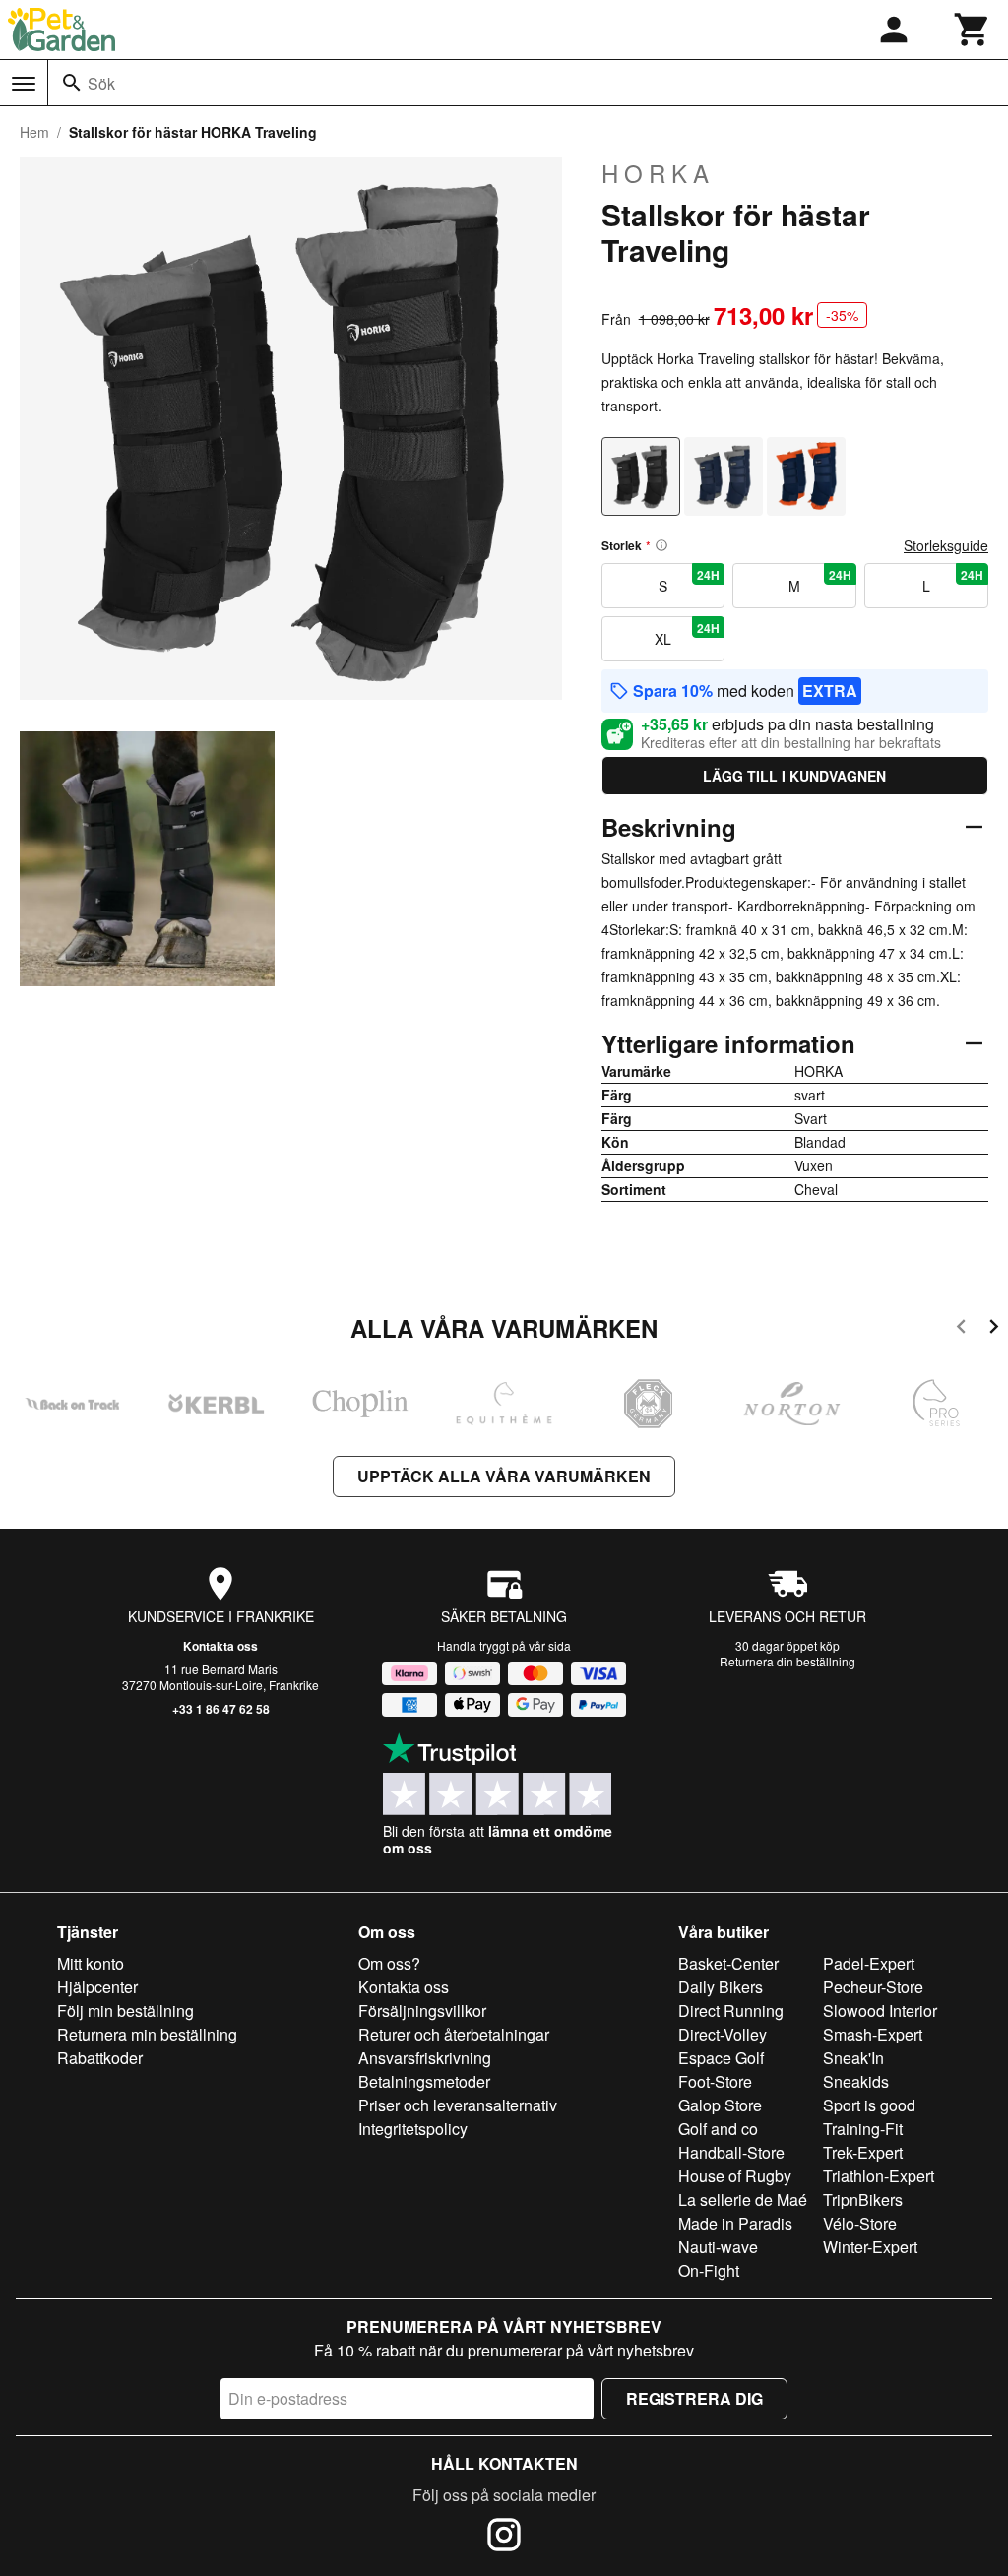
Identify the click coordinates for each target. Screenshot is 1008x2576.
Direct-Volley (723, 2034)
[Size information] (661, 545)
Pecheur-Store (873, 1987)
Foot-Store (715, 2081)
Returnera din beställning (787, 1661)
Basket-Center (728, 1963)
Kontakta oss (220, 1646)
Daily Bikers (721, 1987)
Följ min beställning (126, 2011)
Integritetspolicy (413, 2129)
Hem (34, 132)
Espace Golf (721, 2058)
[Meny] (24, 84)
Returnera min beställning (147, 2034)
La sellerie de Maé (743, 2199)
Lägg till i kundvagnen (794, 776)
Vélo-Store (860, 2223)
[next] (994, 1329)
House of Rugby (735, 2176)
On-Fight (709, 2270)
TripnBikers (863, 2199)
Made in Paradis (735, 2223)
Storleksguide (946, 545)
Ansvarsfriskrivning (425, 2058)
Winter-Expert (870, 2247)
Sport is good (869, 2105)
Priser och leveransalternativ (458, 2105)
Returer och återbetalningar (454, 2034)
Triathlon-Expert (879, 2176)
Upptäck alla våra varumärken (504, 1476)
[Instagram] (504, 2538)
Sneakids (856, 2081)
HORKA (658, 173)
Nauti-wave (718, 2247)
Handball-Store (731, 2152)
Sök (101, 83)
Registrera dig (694, 2398)
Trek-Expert (863, 2152)
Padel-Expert (869, 1963)
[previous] (961, 1329)
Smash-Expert (873, 2034)
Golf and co (718, 2129)
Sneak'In (853, 2058)
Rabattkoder (100, 2058)
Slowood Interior (880, 2011)
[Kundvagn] (973, 30)
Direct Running (731, 2011)
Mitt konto (91, 1963)
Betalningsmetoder (424, 2081)
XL (687, 634)
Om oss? (389, 1963)
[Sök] (72, 83)
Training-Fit (863, 2129)
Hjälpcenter (97, 1987)
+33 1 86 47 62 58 (221, 1709)
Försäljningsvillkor (422, 2011)
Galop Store (720, 2105)
